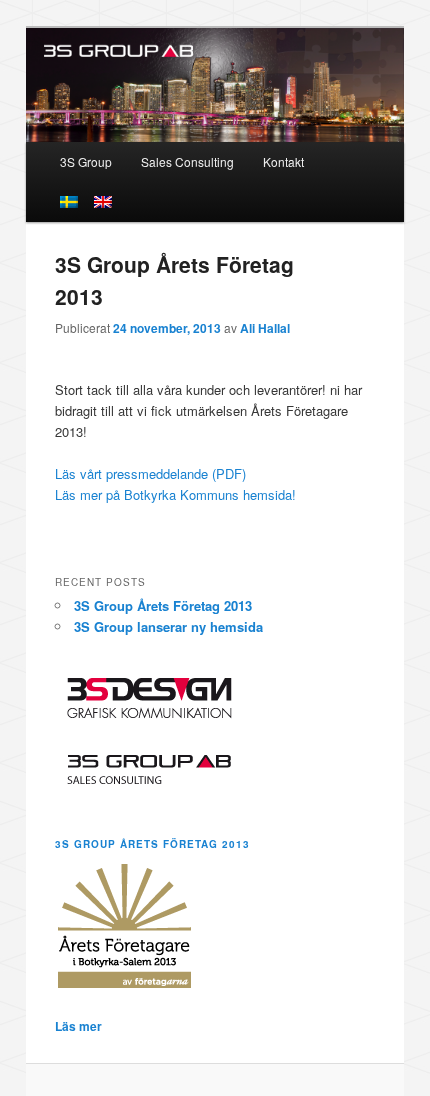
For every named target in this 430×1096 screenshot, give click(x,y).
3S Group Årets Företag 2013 (163, 605)
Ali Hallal (265, 328)
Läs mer (78, 1026)
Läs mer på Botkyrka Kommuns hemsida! (175, 494)
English (103, 202)
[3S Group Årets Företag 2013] (124, 986)
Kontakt (283, 161)
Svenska (69, 202)
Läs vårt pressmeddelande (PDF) (150, 473)
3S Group (86, 161)
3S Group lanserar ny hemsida (168, 626)
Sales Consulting (187, 161)
